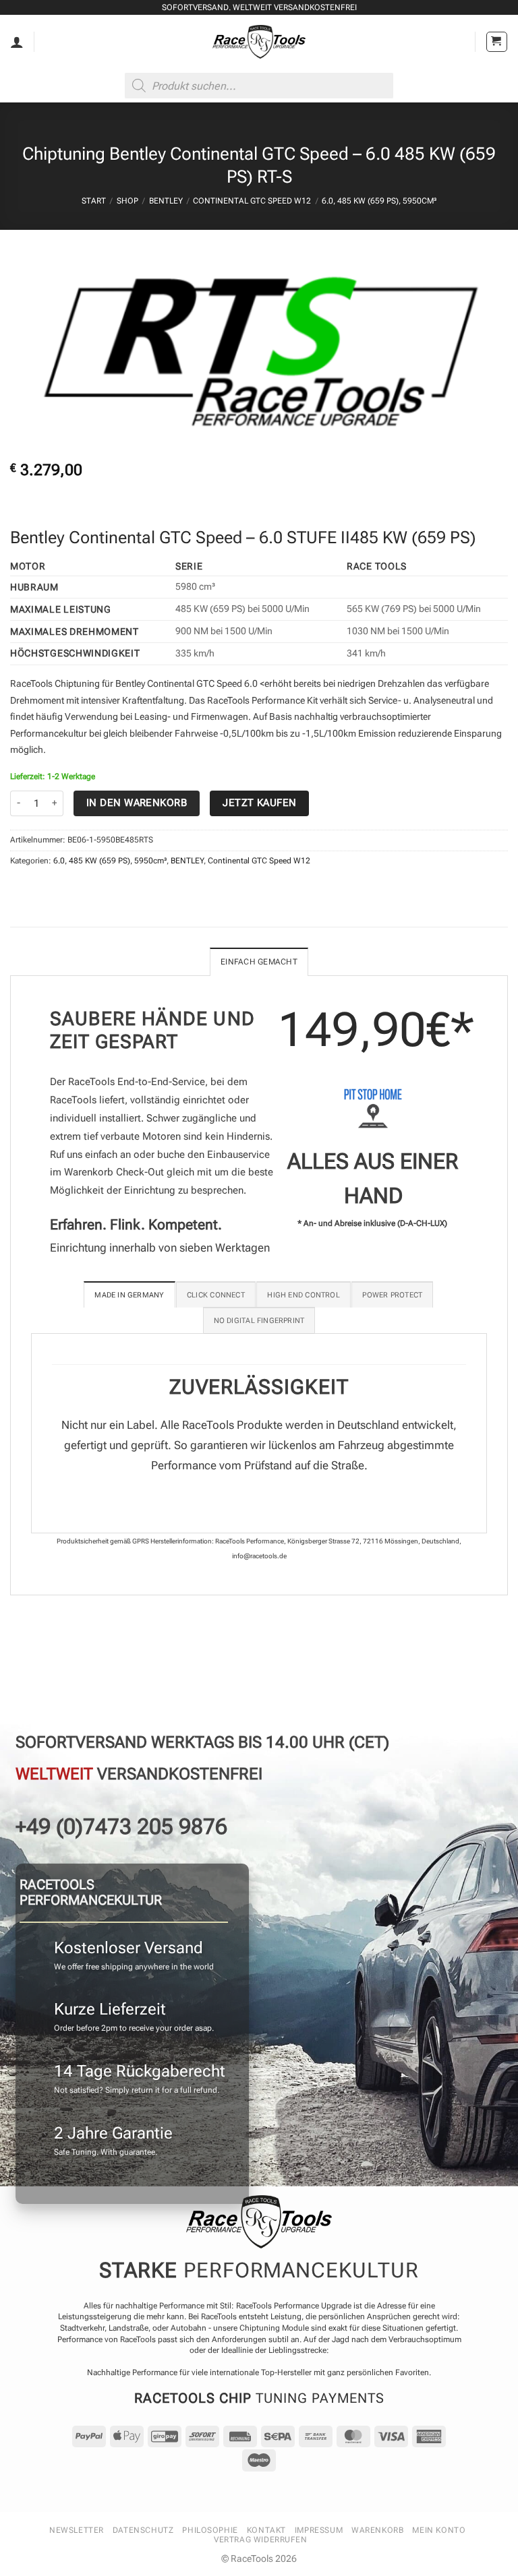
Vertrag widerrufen (261, 2540)
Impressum (319, 2530)
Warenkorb (377, 2530)
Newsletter (77, 2530)
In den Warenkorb (137, 803)
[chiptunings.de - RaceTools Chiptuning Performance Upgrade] (259, 42)
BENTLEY (166, 201)
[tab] (129, 1294)
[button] (497, 42)
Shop (127, 201)
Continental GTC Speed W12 (252, 201)
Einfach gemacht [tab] (259, 962)
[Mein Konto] (17, 42)
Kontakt (266, 2530)
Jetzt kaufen (259, 803)
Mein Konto (439, 2530)
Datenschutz (143, 2530)
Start (94, 201)
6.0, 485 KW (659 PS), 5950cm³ (379, 201)
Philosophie (210, 2530)
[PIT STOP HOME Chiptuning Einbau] (373, 1108)
